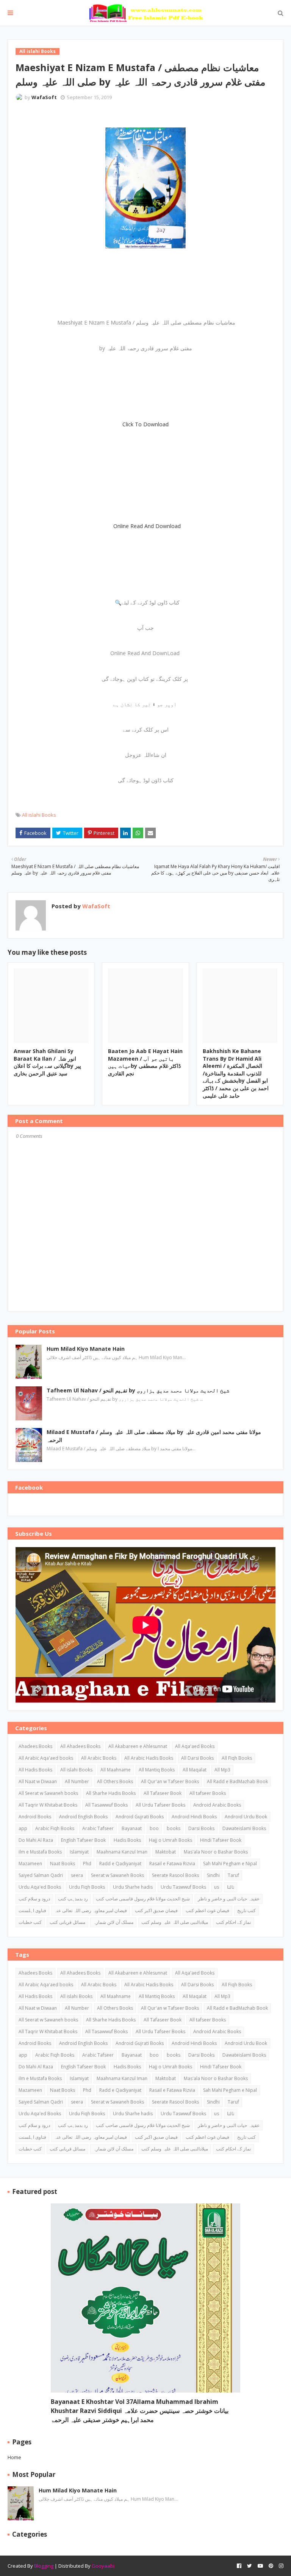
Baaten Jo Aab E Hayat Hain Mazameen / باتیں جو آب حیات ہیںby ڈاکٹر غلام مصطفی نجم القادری (145, 1062)
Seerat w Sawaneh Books (117, 1875)
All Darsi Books (197, 1758)
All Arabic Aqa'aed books (46, 1758)
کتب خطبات (30, 1922)
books (174, 1828)
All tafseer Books (208, 1793)
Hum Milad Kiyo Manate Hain (86, 1349)
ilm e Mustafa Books (40, 1852)
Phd (87, 1864)
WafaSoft (44, 97)
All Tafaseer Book (163, 1793)
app (23, 1828)
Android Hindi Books (194, 1817)
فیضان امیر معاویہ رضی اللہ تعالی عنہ (91, 1910)
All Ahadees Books (80, 1746)
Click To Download (145, 424)
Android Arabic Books (217, 1805)
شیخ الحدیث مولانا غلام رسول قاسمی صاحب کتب (143, 1899)
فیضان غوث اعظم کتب (207, 1910)
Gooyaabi (103, 2566)
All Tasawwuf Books (106, 1805)
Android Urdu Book (246, 1817)
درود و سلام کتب (34, 1899)
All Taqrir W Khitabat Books (48, 1805)
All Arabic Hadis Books (149, 1758)
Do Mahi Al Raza (36, 1840)
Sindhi (213, 1875)
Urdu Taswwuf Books (183, 1887)
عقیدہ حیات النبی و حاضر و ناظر (229, 1899)
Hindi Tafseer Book (221, 1840)
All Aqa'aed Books (195, 1746)
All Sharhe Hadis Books (111, 1793)
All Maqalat (195, 1770)
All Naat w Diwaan (38, 1781)
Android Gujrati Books (140, 1817)
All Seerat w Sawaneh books (48, 1793)
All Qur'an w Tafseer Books (170, 1781)
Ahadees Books (35, 1746)
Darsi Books (201, 1828)
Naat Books (63, 1864)
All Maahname (116, 1770)
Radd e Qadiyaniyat (120, 1864)
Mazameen (30, 1864)
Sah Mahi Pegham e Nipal (230, 1864)
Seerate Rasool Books (175, 1875)
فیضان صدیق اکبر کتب (156, 1910)
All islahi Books (39, 815)
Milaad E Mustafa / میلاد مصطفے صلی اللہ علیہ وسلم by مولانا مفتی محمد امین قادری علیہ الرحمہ (154, 1436)
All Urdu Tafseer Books (160, 1805)
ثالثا (231, 1887)
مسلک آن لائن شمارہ (113, 1922)
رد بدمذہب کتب (73, 1899)
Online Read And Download (147, 526)
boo (154, 1828)
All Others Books (115, 1781)
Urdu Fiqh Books (87, 1887)
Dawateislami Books (244, 1828)
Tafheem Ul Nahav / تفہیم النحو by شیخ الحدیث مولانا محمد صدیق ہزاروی (138, 1390)
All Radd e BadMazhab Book (237, 1781)
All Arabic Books (99, 1758)
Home (14, 2457)
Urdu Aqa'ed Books (40, 1887)
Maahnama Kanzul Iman (122, 1852)
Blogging (44, 2566)
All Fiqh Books (237, 1758)
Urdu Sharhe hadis (133, 1887)
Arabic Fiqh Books (55, 1828)
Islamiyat (79, 1852)
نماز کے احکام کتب (233, 1922)
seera (77, 1875)
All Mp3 (222, 1770)
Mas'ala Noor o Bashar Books (216, 1852)
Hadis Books (127, 1840)
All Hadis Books (35, 1770)
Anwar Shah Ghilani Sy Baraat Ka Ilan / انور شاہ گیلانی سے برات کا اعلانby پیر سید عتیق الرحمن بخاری (47, 1062)
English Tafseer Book (83, 1840)
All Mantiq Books (157, 1770)
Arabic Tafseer (98, 1828)
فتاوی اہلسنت (32, 1910)
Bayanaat (132, 1828)
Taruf (233, 1875)
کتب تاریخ (246, 1910)
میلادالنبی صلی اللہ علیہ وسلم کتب (175, 1922)
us (217, 1887)
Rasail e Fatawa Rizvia (172, 1864)
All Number (77, 1781)
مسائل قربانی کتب (67, 1922)
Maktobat (166, 1852)
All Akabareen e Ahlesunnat (138, 1746)
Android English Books (83, 1817)
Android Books (35, 1817)
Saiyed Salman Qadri (41, 1875)
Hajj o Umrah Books (171, 1840)
